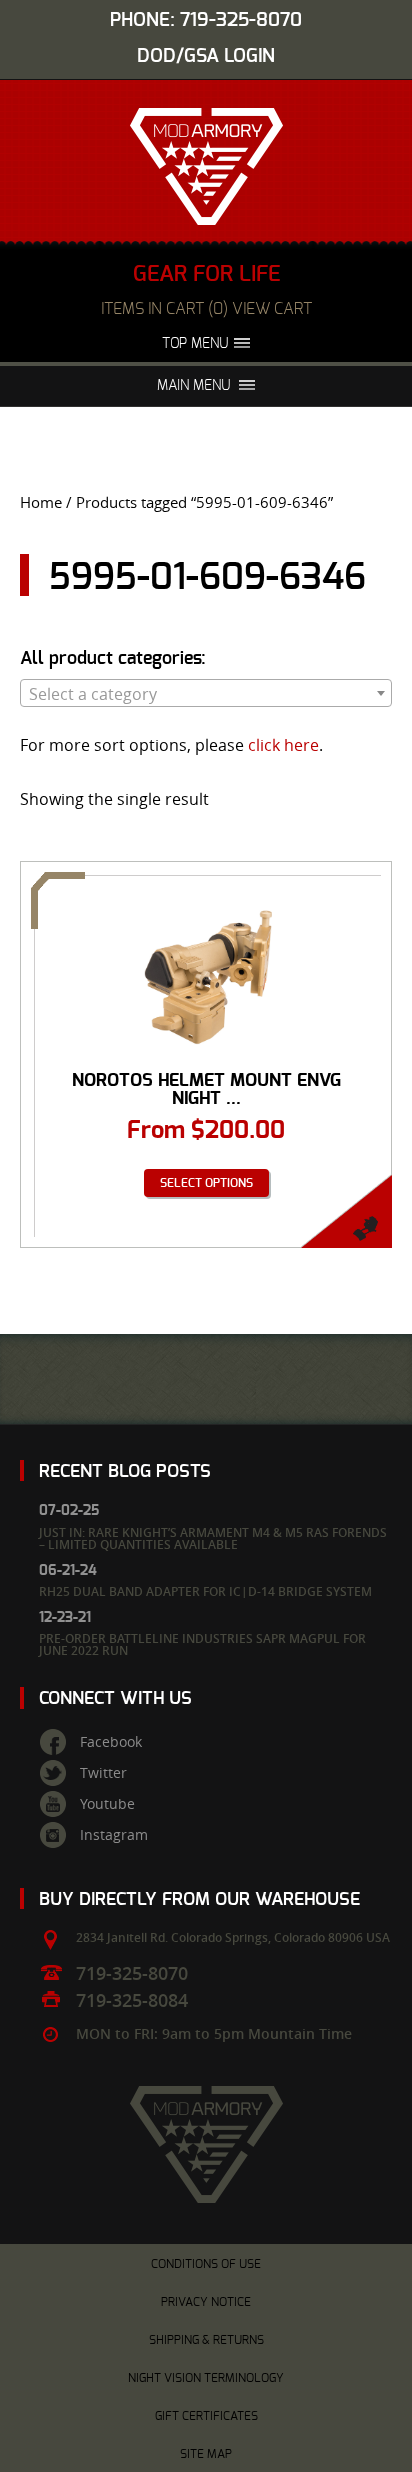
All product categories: (113, 659)
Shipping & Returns (206, 2340)
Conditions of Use (206, 2264)
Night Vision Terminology (206, 2378)
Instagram (114, 1835)
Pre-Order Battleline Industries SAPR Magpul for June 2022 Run (202, 1644)
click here (283, 745)
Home (41, 502)
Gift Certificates (206, 2416)
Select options (206, 1183)
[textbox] (206, 694)
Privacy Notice (206, 2302)
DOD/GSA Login (206, 56)
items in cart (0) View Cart (206, 309)
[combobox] (206, 693)
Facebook (111, 1742)
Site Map (206, 2454)
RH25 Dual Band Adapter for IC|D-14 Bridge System (205, 1591)
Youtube (107, 1804)
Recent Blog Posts (125, 1471)
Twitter (103, 1773)
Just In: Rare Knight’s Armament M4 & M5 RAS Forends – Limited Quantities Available (213, 1538)
